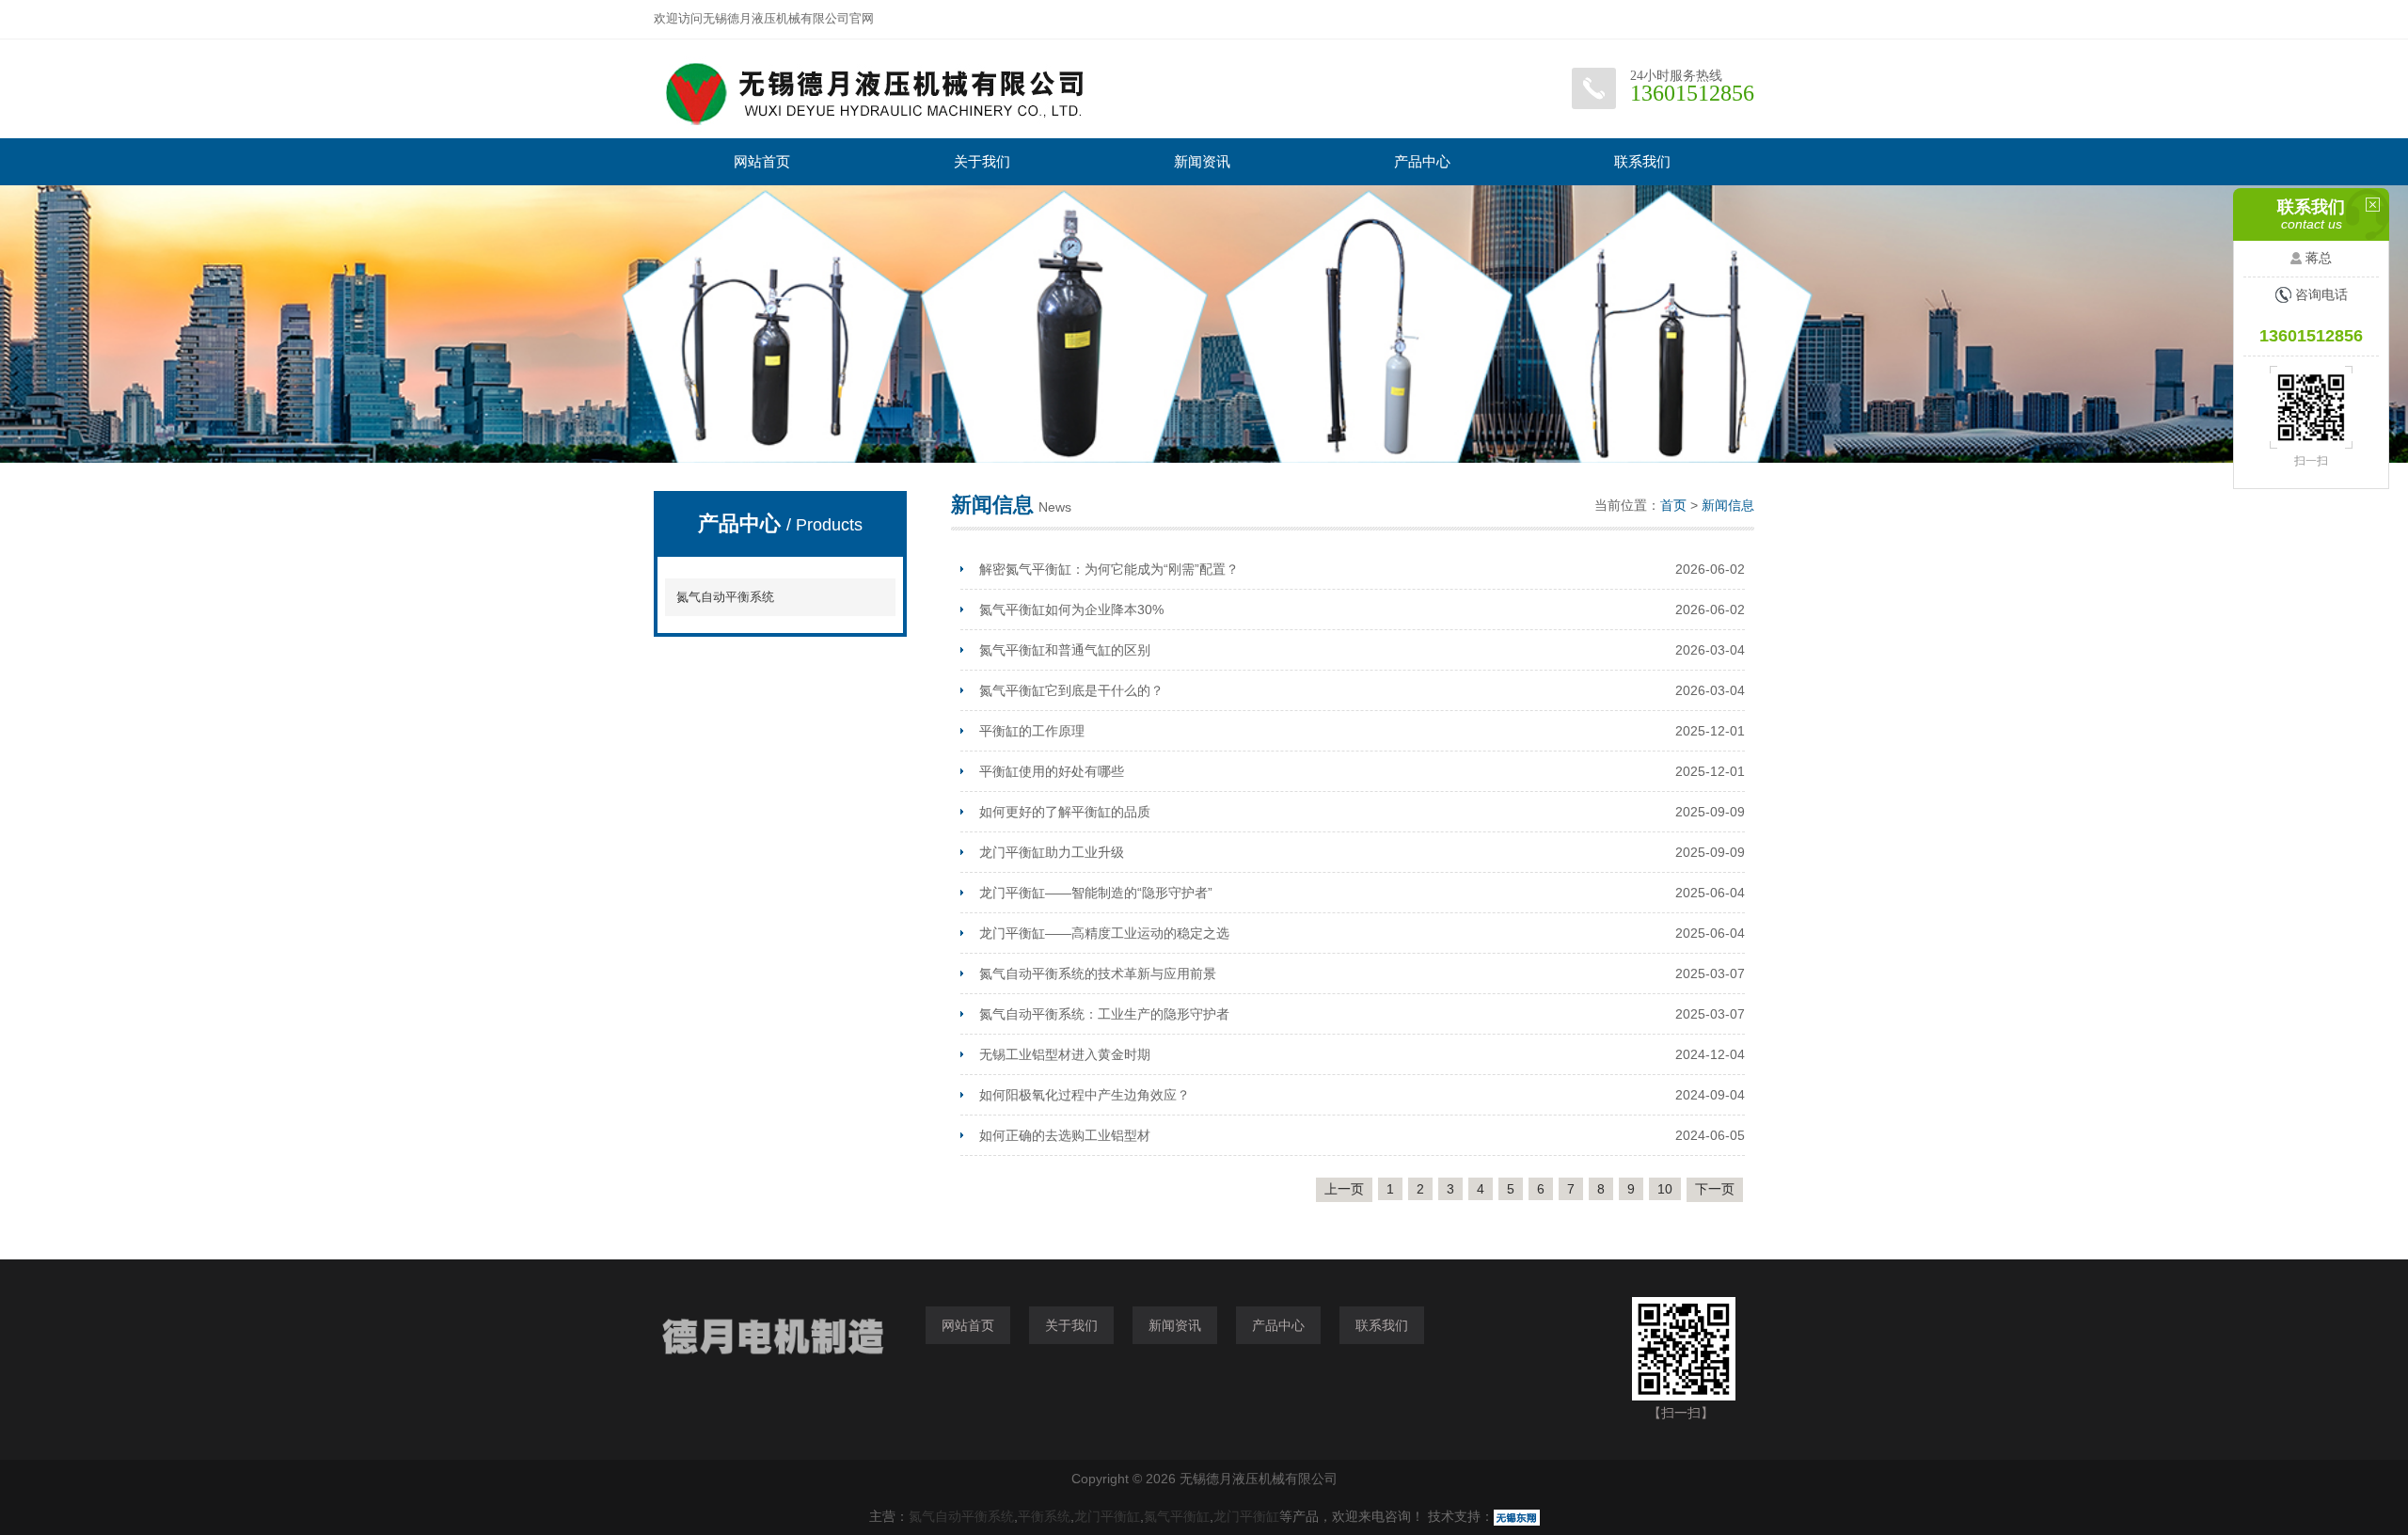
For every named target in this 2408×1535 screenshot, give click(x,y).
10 (1665, 1189)
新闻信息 (1728, 505)
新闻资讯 (1202, 161)
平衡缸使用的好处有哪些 (1052, 771)
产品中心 (1422, 161)
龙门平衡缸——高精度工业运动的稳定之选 (1104, 933)
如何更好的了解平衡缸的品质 (1065, 812)
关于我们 (982, 161)
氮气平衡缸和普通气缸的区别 (1065, 650)
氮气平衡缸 (1177, 1516)
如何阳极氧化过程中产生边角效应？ (1085, 1095)
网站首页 (762, 161)
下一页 (1715, 1189)
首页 (1673, 505)
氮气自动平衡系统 (725, 597)
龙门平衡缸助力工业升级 (1052, 852)
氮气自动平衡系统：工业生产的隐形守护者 (1104, 1014)
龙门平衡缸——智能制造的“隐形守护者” (1096, 893)
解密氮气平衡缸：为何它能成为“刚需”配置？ (1109, 569)
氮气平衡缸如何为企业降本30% (1071, 609)
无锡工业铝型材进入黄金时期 (1065, 1054)
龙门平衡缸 (1107, 1516)
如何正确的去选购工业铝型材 (1065, 1135)
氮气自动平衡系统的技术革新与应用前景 (1098, 973)
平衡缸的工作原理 (1032, 731)
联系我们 (1642, 161)
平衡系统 (1044, 1516)
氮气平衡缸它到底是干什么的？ (1071, 690)
